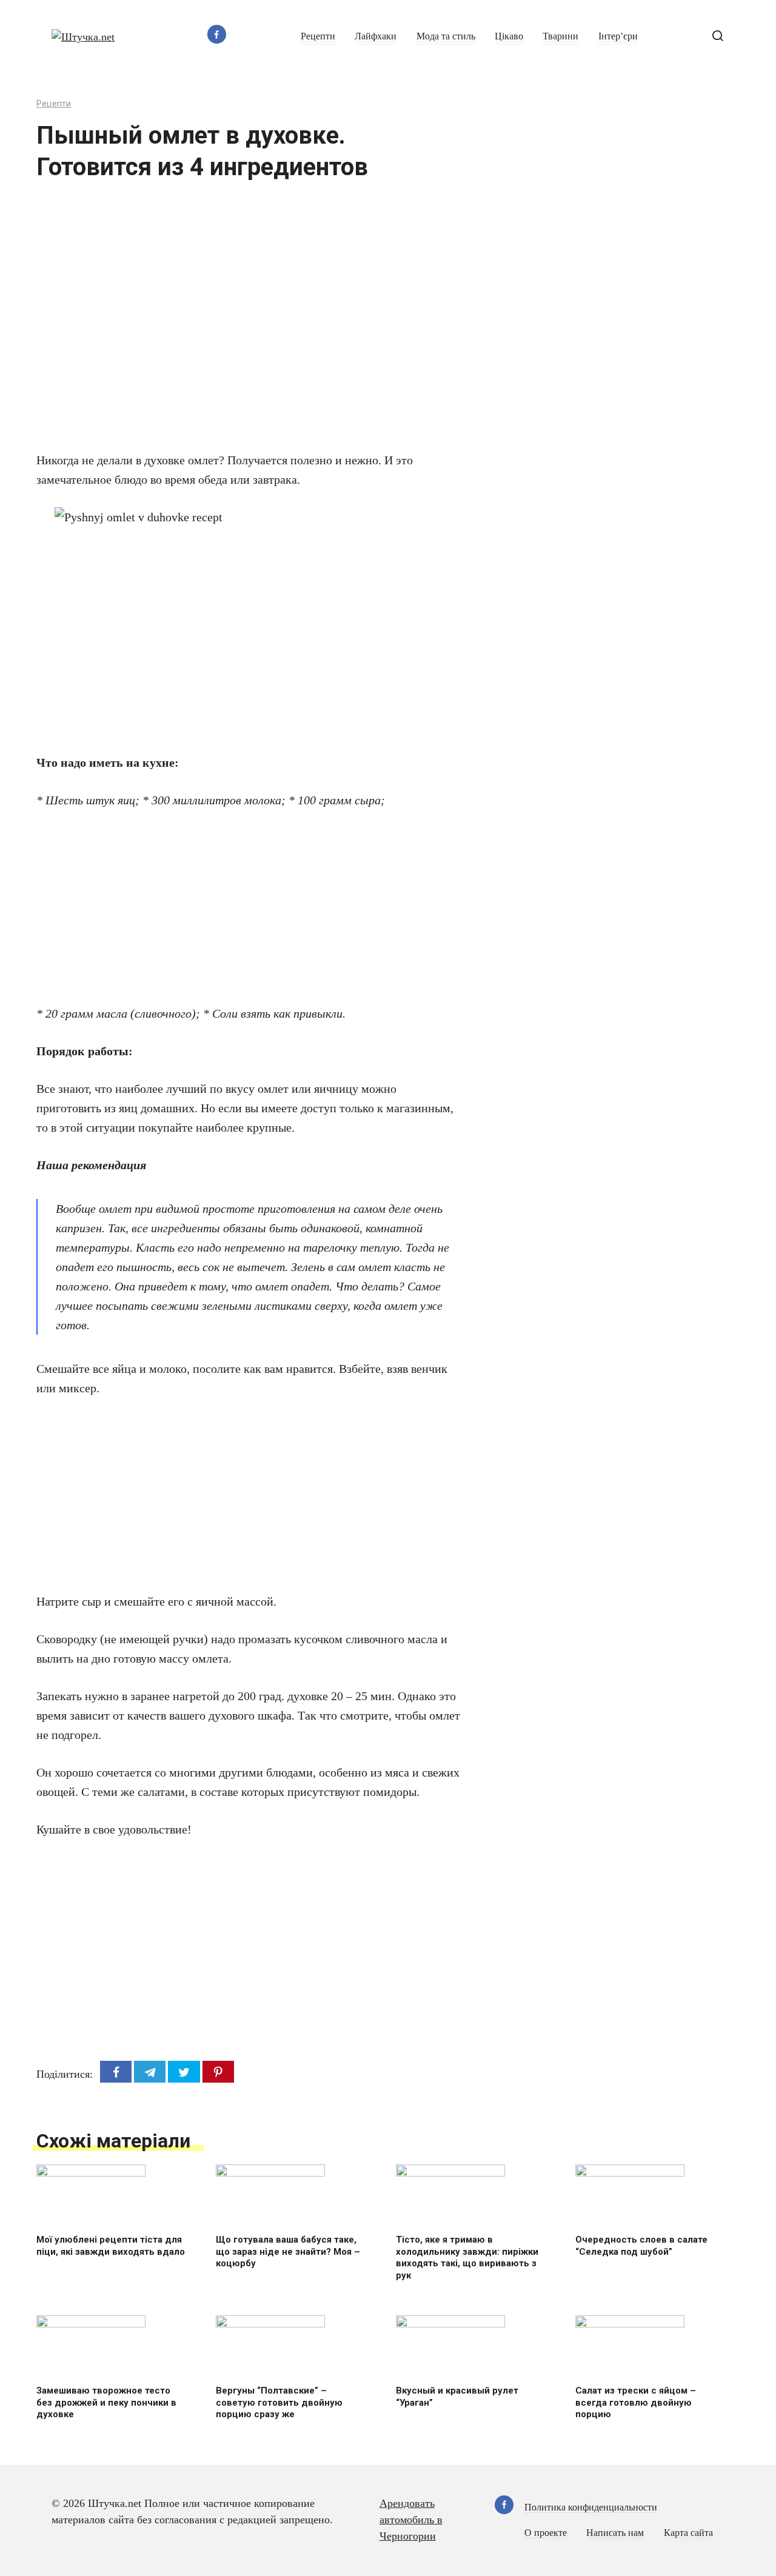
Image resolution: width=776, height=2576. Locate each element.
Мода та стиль (446, 36)
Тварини (560, 36)
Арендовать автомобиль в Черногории (411, 2520)
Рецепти (318, 36)
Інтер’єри (618, 36)
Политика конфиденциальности (591, 2508)
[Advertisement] (212, 324)
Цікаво (509, 36)
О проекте (546, 2533)
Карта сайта (688, 2533)
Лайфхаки (376, 36)
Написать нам (615, 2533)
